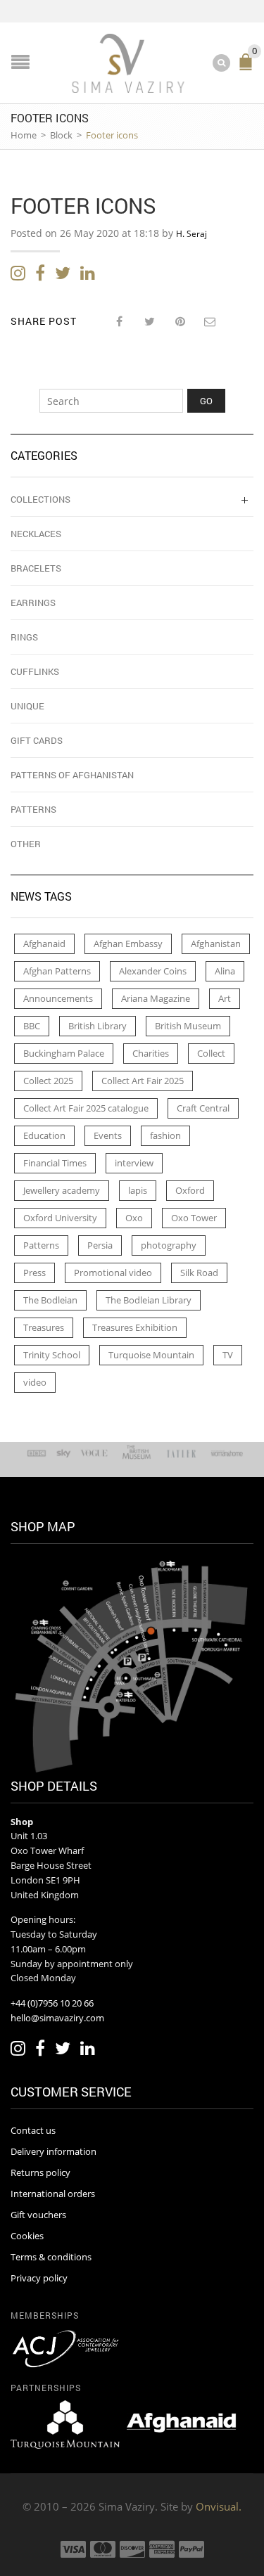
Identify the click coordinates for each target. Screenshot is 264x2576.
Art (225, 998)
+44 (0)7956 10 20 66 (52, 2003)
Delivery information (54, 2151)
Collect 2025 (48, 1081)
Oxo (134, 1218)
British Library (98, 1026)
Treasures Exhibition (135, 1327)
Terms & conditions (51, 2257)
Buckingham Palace (64, 1053)
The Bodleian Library (149, 1300)
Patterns (33, 809)
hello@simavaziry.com (57, 2018)
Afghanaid (44, 944)
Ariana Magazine (156, 998)
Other (26, 844)
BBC (32, 1026)
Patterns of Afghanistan (72, 775)
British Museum (188, 1026)
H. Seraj (191, 234)
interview (134, 1163)
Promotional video (113, 1273)
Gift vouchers (38, 2215)
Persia (100, 1245)
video (35, 1382)
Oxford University (60, 1218)
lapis (138, 1190)
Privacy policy (39, 2278)
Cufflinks (35, 671)
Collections (40, 499)
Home (24, 135)
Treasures (44, 1327)
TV (228, 1355)
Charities (151, 1053)
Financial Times (55, 1163)
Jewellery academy (62, 1190)
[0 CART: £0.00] (249, 68)
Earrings (33, 603)
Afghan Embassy (128, 944)
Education (44, 1135)
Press (34, 1273)
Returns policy (40, 2172)
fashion (165, 1135)
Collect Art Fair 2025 (143, 1081)
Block (61, 135)
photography (169, 1245)
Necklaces (36, 534)
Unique (27, 706)
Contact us (33, 2130)
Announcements (58, 998)
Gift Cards (37, 740)
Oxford (190, 1190)
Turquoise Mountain (151, 1355)
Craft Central (203, 1108)
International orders (53, 2194)
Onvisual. (219, 2506)
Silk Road (199, 1273)
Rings (24, 637)
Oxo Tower (194, 1218)
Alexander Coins (153, 971)
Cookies (27, 2236)
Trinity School (52, 1355)
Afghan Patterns (57, 971)
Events (108, 1135)
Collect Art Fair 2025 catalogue (86, 1108)
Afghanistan (216, 944)
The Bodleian (50, 1300)
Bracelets (36, 568)
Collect (211, 1053)
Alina (225, 971)
